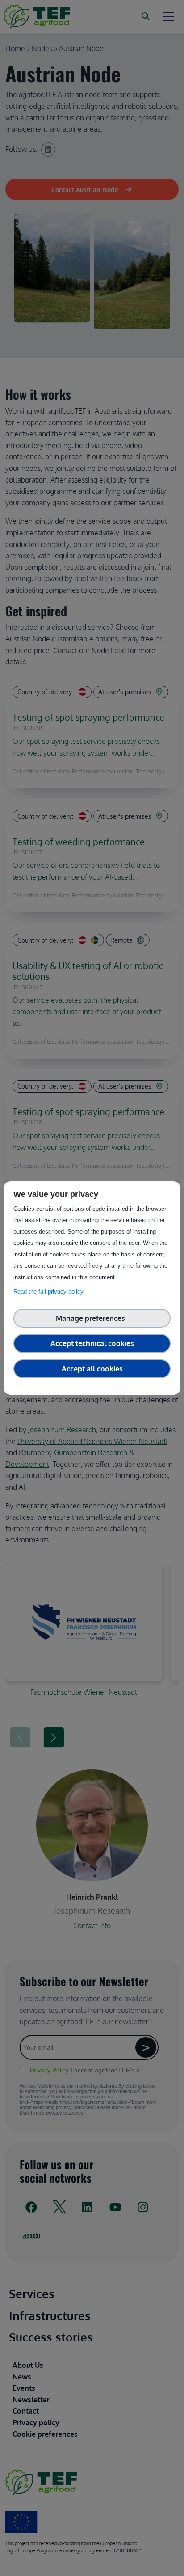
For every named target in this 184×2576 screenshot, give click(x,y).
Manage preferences (92, 1318)
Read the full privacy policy (50, 1292)
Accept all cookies (92, 1369)
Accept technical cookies (92, 1343)
